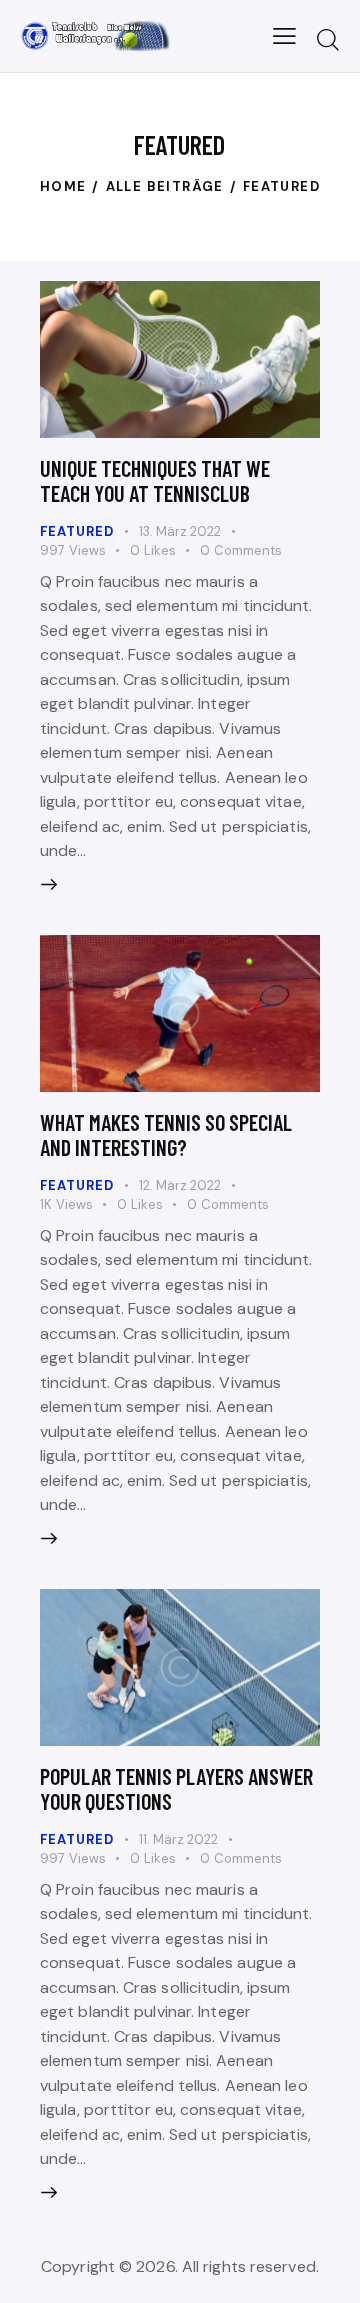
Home (63, 186)
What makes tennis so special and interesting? (166, 1134)
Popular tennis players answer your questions (176, 1788)
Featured (77, 531)
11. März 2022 (178, 1839)
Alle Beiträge (165, 186)
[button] (284, 36)
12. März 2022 (180, 1185)
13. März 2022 (180, 531)
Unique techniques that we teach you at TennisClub (155, 480)
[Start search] (328, 39)
